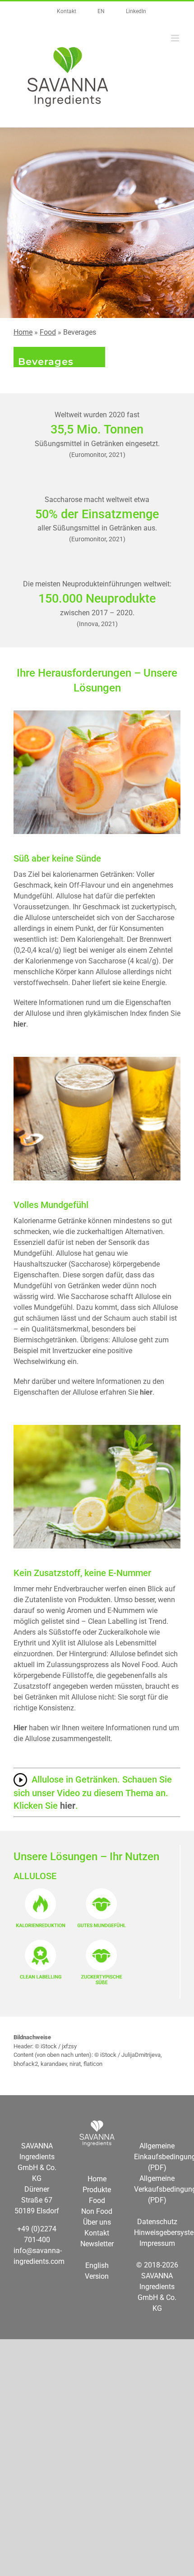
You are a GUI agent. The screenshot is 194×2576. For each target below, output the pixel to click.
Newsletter (97, 2244)
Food (48, 332)
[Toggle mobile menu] (176, 38)
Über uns (97, 2222)
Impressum (157, 2243)
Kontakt (97, 2233)
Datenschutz (157, 2222)
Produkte (97, 2190)
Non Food (97, 2211)
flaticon (93, 2064)
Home (23, 332)
